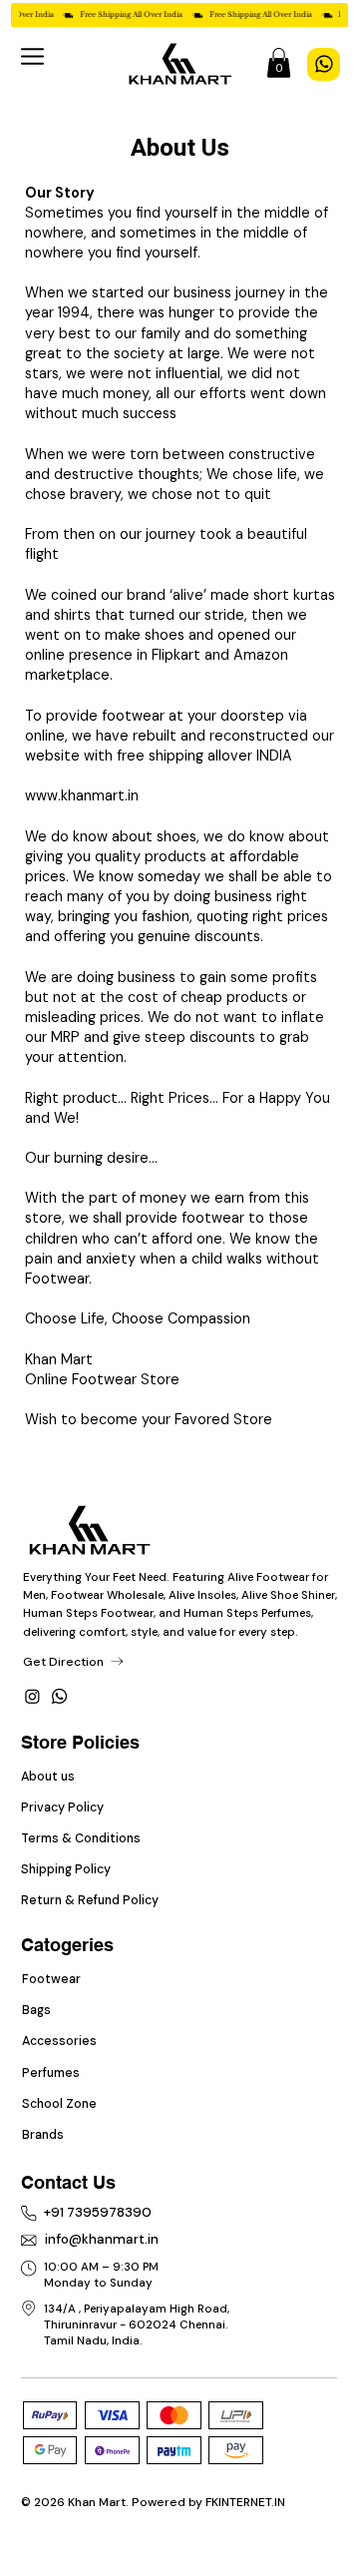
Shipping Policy (66, 1869)
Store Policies (80, 1742)
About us (49, 1777)
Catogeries (67, 1945)
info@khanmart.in (102, 2239)
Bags (36, 2010)
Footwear (51, 1979)
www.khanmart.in (82, 795)
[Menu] (33, 56)
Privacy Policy (64, 1807)
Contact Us (68, 2182)
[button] (279, 63)
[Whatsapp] (59, 1696)
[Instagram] (32, 1696)
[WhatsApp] (324, 64)
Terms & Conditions (81, 1838)
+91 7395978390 (98, 2212)
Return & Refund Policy (90, 1900)
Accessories (59, 2041)
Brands (43, 2135)
